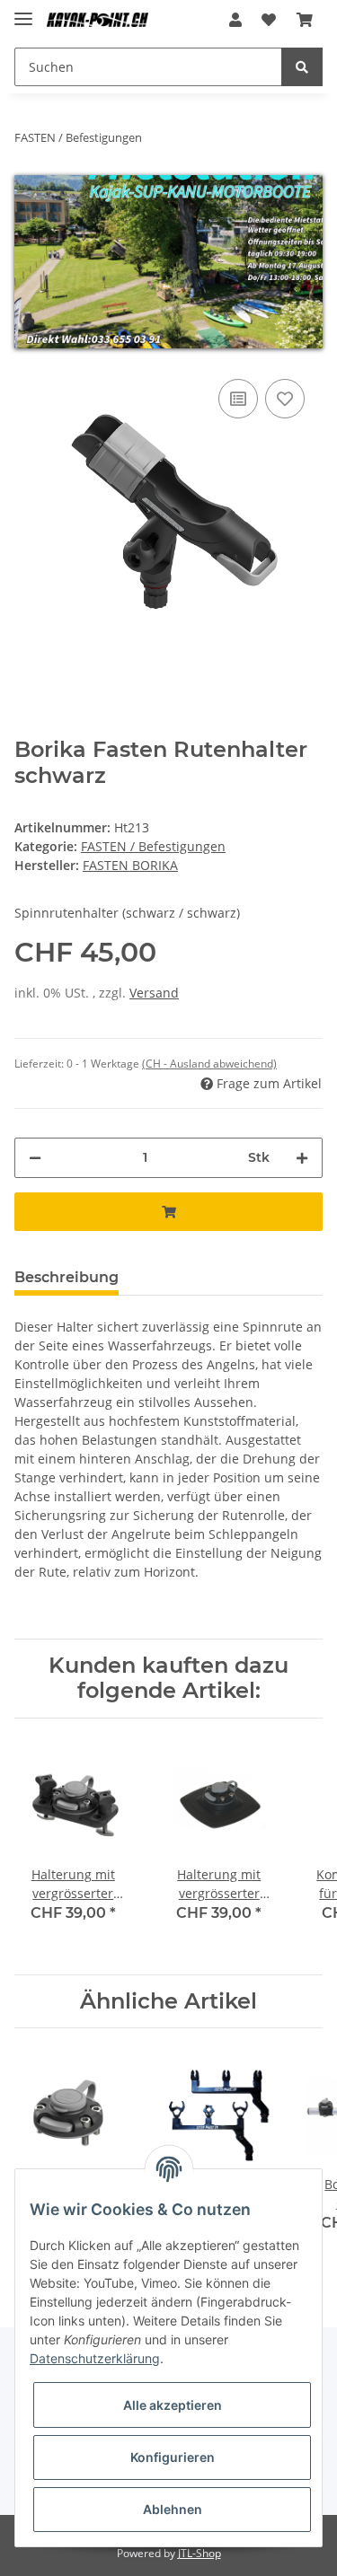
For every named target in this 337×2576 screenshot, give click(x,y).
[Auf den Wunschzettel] (285, 399)
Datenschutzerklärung (95, 2358)
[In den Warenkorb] (168, 1212)
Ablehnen (173, 2509)
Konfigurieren (173, 2457)
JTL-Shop (200, 2553)
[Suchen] (302, 67)
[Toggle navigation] (23, 11)
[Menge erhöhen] (302, 1158)
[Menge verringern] (35, 1158)
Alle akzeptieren (173, 2405)
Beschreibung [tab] (67, 1277)
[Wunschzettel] (269, 20)
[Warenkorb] (305, 20)
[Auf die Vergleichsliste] (238, 399)
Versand (154, 993)
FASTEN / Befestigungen (153, 846)
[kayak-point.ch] (98, 20)
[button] (235, 20)
